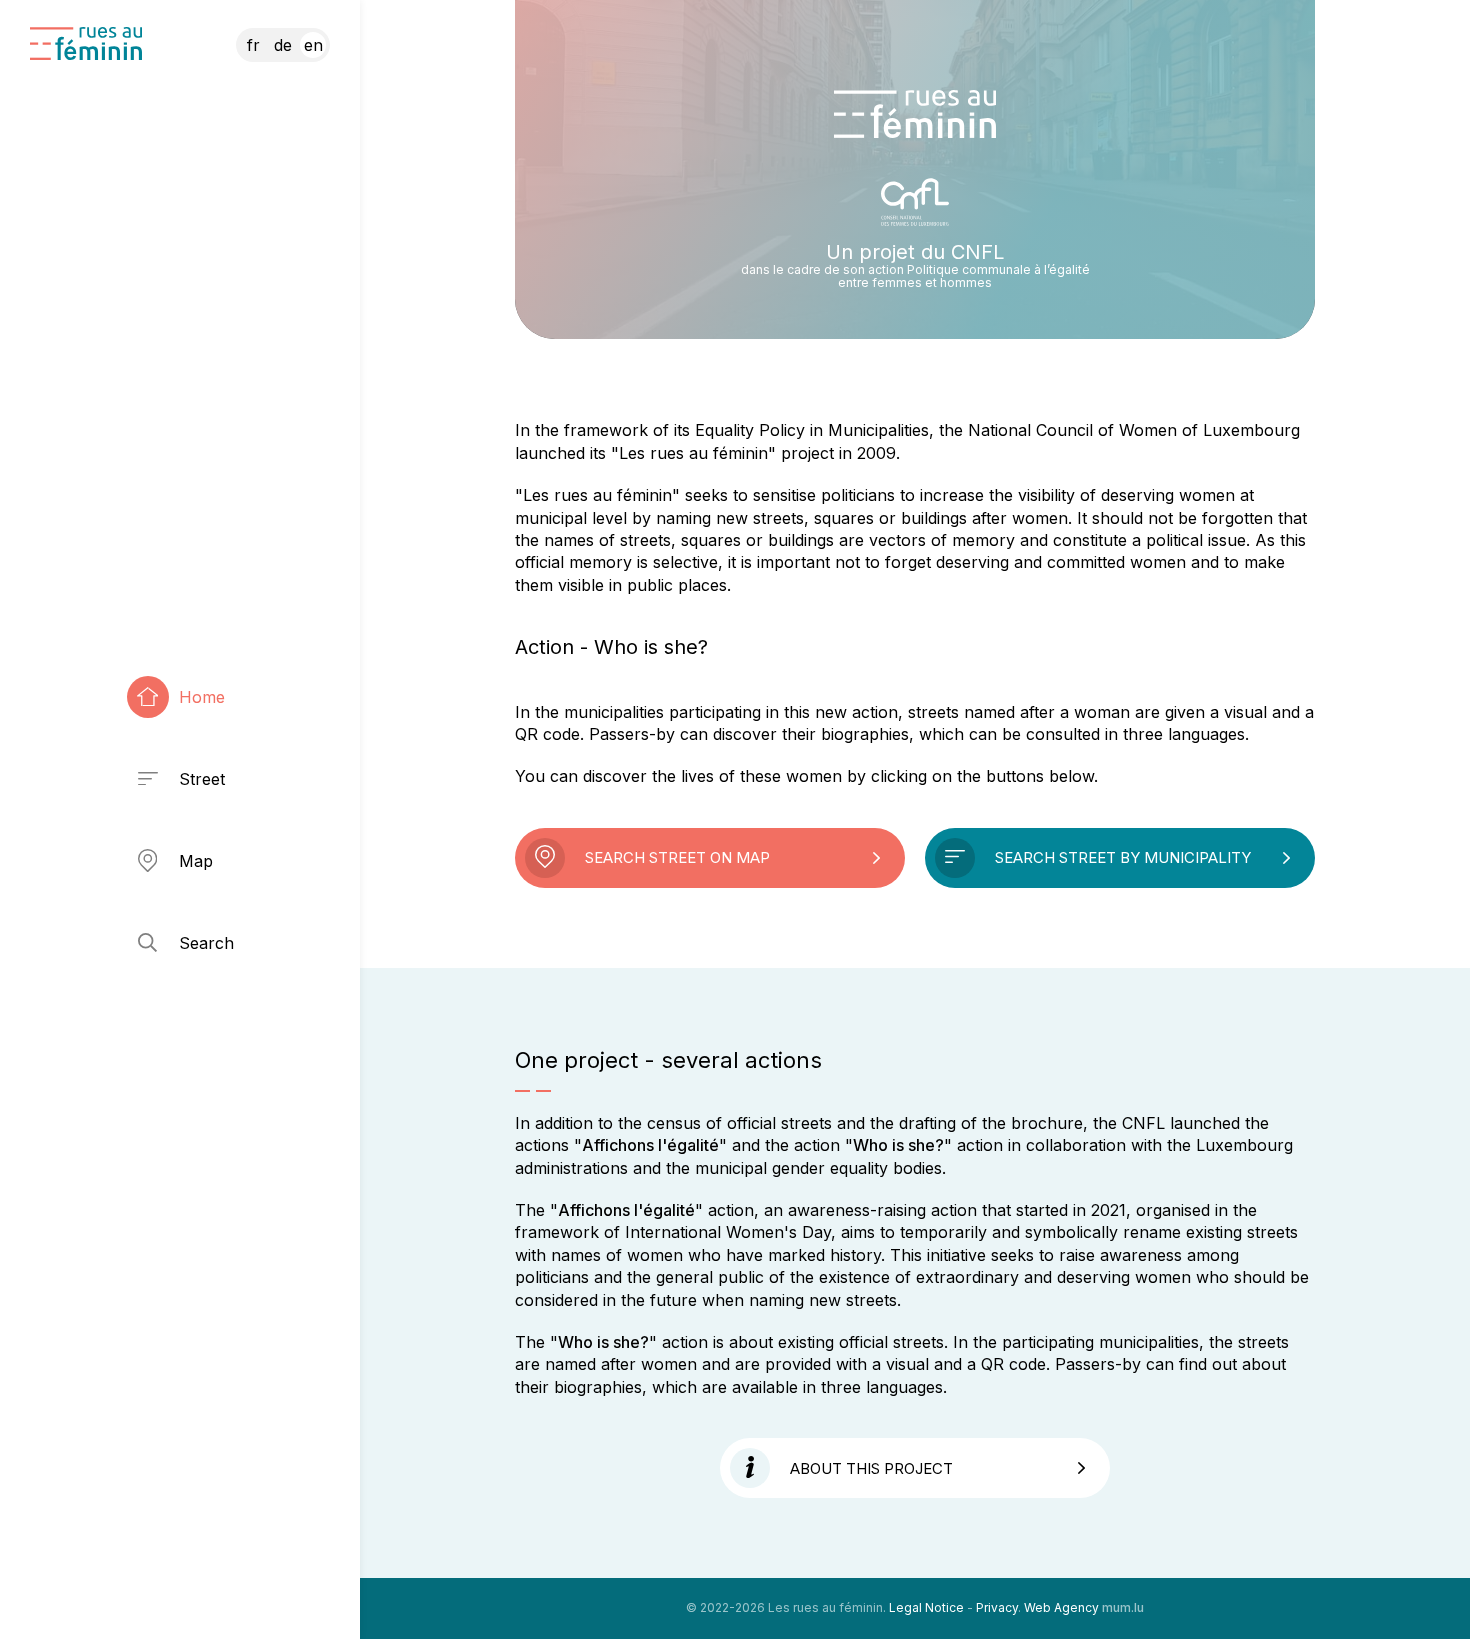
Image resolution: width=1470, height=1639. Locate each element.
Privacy (997, 1607)
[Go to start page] (86, 43)
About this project (871, 1468)
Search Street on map (677, 857)
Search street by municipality (1123, 857)
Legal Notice (926, 1607)
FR (253, 45)
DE (283, 45)
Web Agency (1061, 1607)
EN (313, 45)
